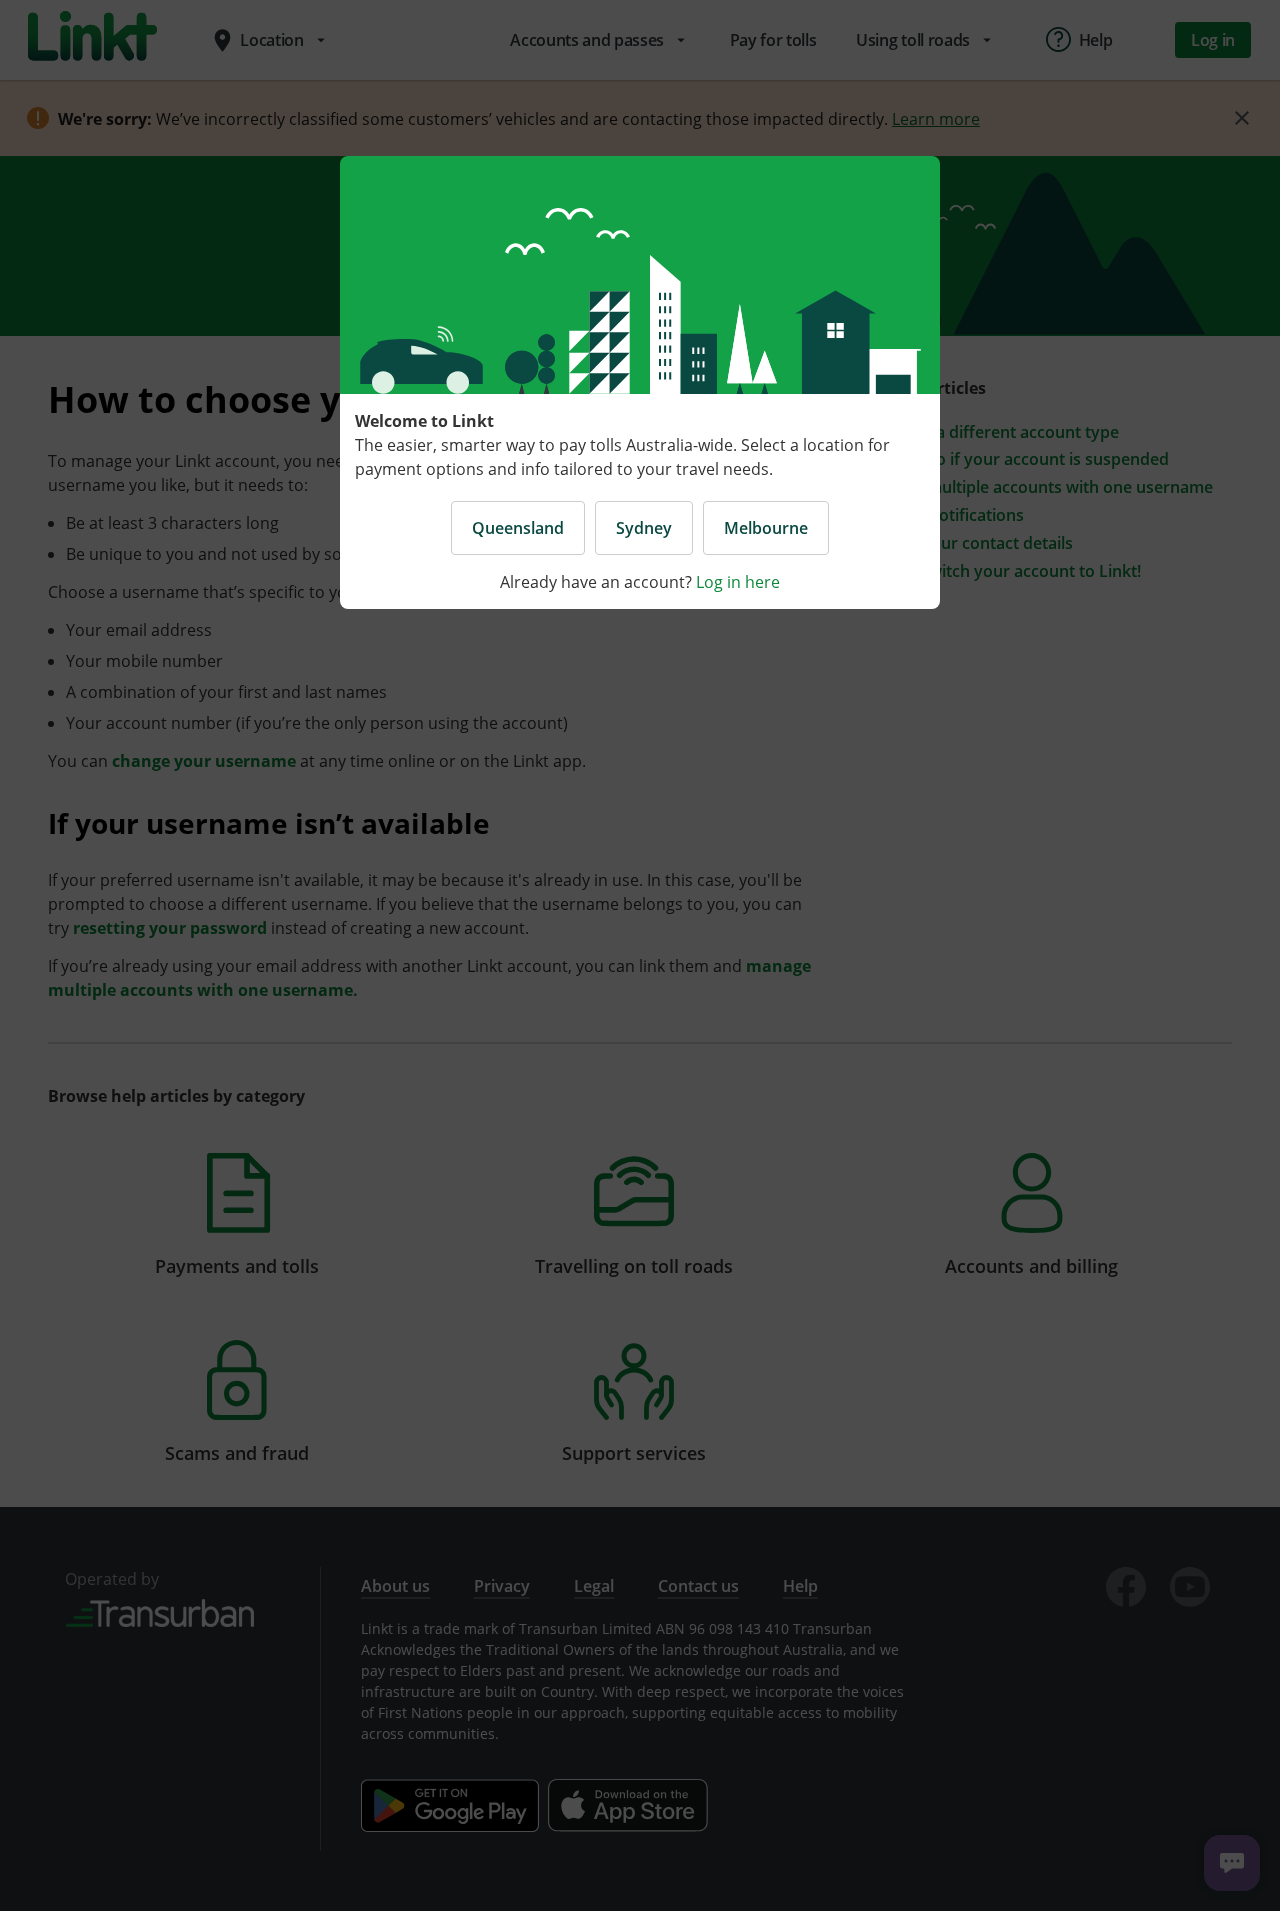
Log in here (738, 582)
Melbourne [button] (766, 528)
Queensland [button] (518, 528)
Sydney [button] (644, 528)
